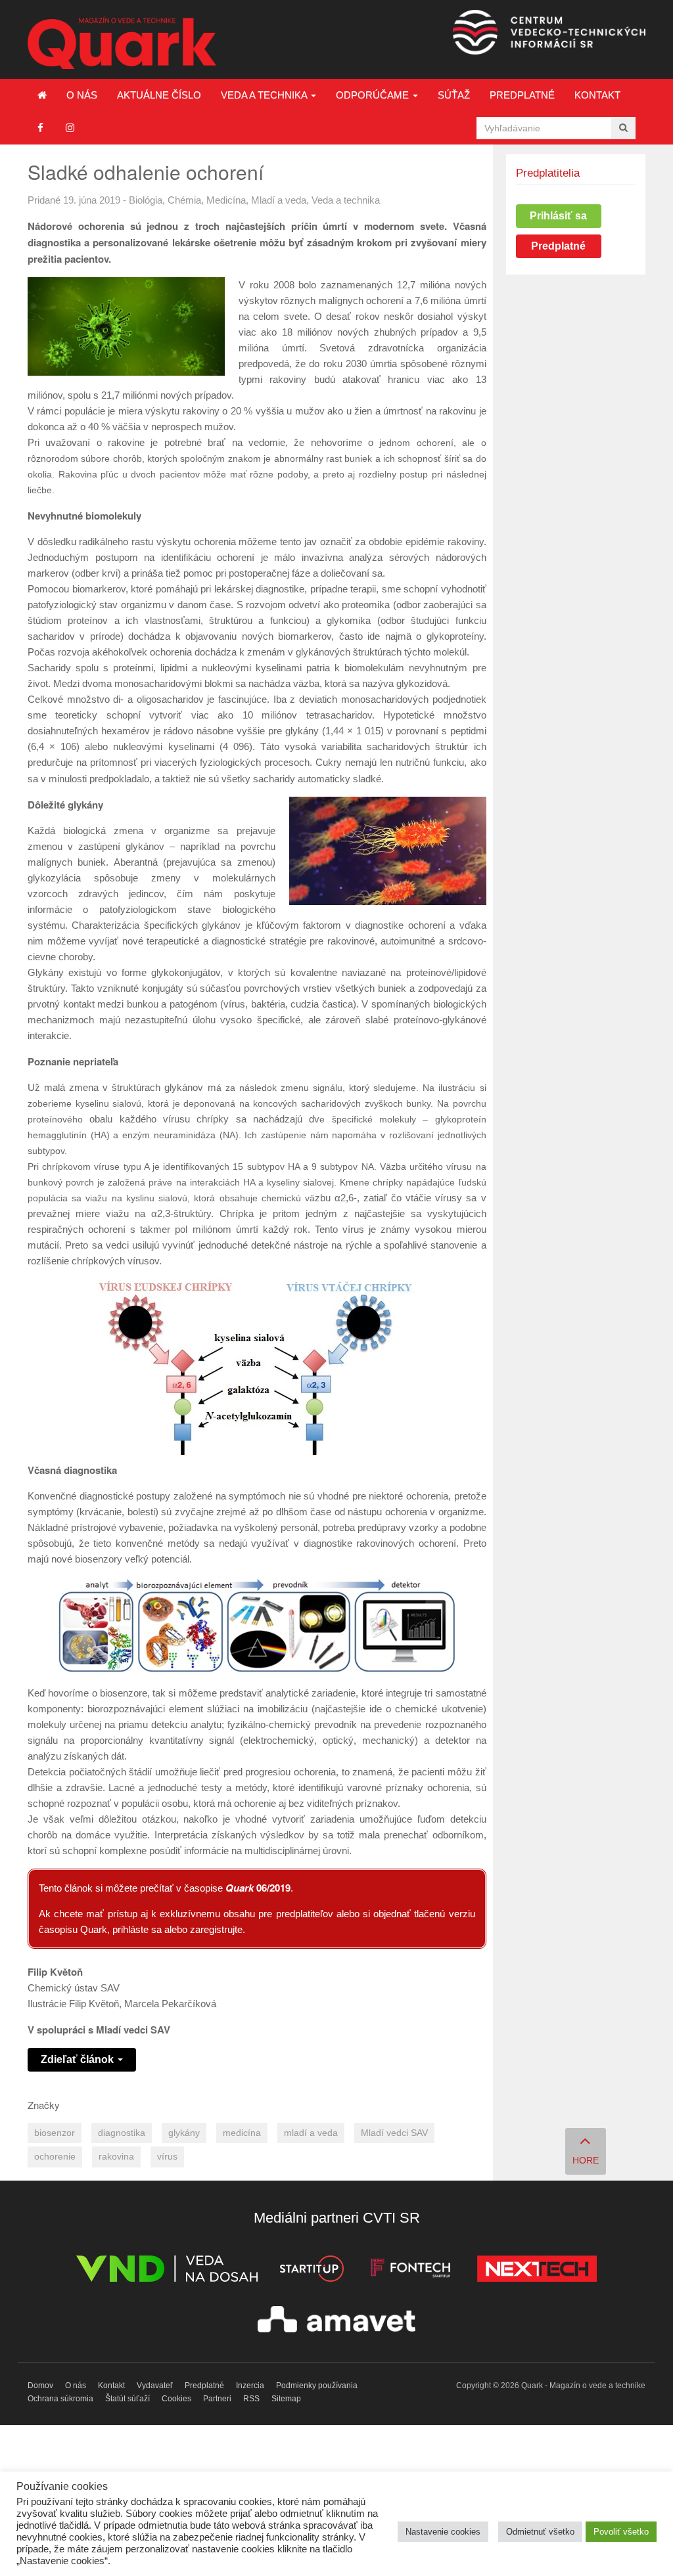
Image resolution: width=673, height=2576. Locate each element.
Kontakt (597, 95)
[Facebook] (40, 128)
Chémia (184, 200)
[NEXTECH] (537, 2271)
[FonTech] (410, 2271)
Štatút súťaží (128, 2399)
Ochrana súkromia (60, 2399)
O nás (82, 95)
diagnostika (122, 2133)
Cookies (176, 2399)
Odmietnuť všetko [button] (540, 2532)
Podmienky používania (317, 2386)
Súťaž (454, 95)
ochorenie (55, 2157)
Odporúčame (374, 95)
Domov (40, 2386)
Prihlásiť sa (558, 216)
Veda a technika (265, 95)
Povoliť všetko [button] (621, 2532)
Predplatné (522, 95)
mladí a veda (311, 2133)
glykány (184, 2133)
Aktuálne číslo (159, 95)
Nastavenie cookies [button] (443, 2532)
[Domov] (42, 95)
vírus (167, 2157)
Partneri (217, 2399)
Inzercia (250, 2386)
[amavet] (336, 2321)
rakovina (116, 2157)
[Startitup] (312, 2271)
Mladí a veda (279, 200)
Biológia (146, 200)
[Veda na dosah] (167, 2271)
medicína (242, 2133)
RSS (251, 2399)
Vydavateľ (155, 2386)
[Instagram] (70, 128)
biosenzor (55, 2133)
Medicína (226, 200)
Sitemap (286, 2399)
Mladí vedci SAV (394, 2133)
